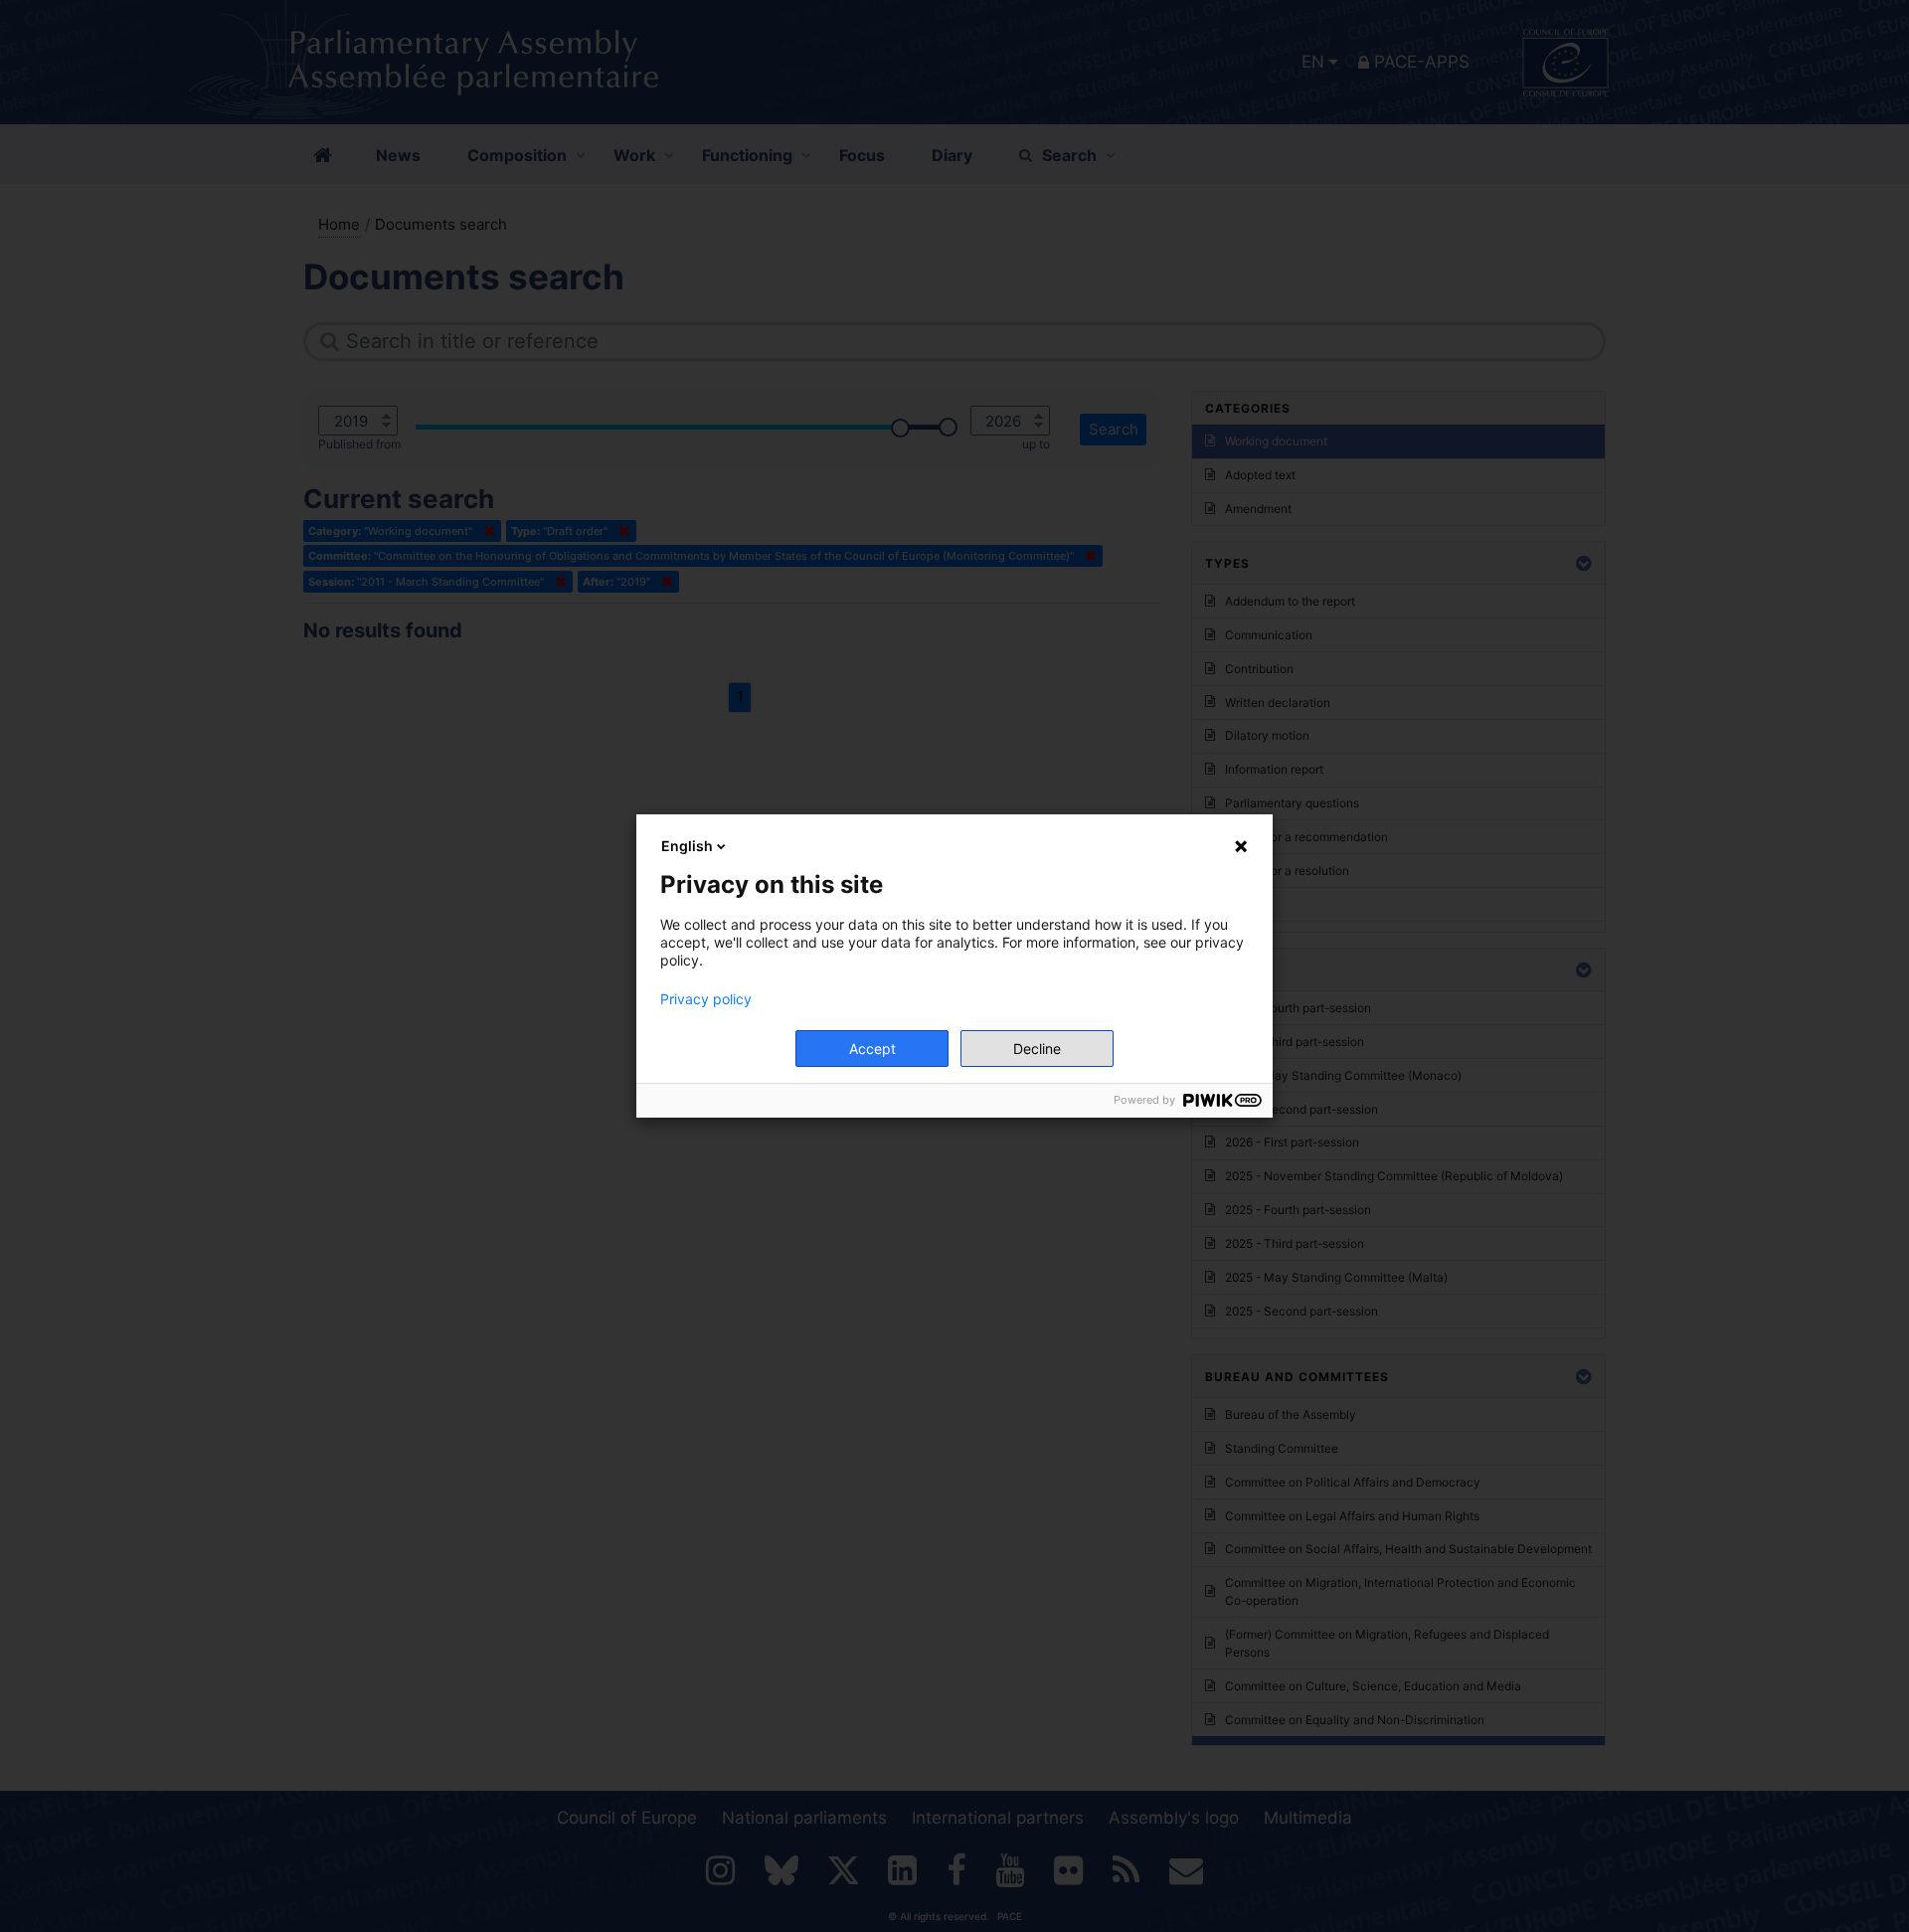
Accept (872, 1049)
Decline (1037, 1049)
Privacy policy (706, 999)
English (687, 846)
